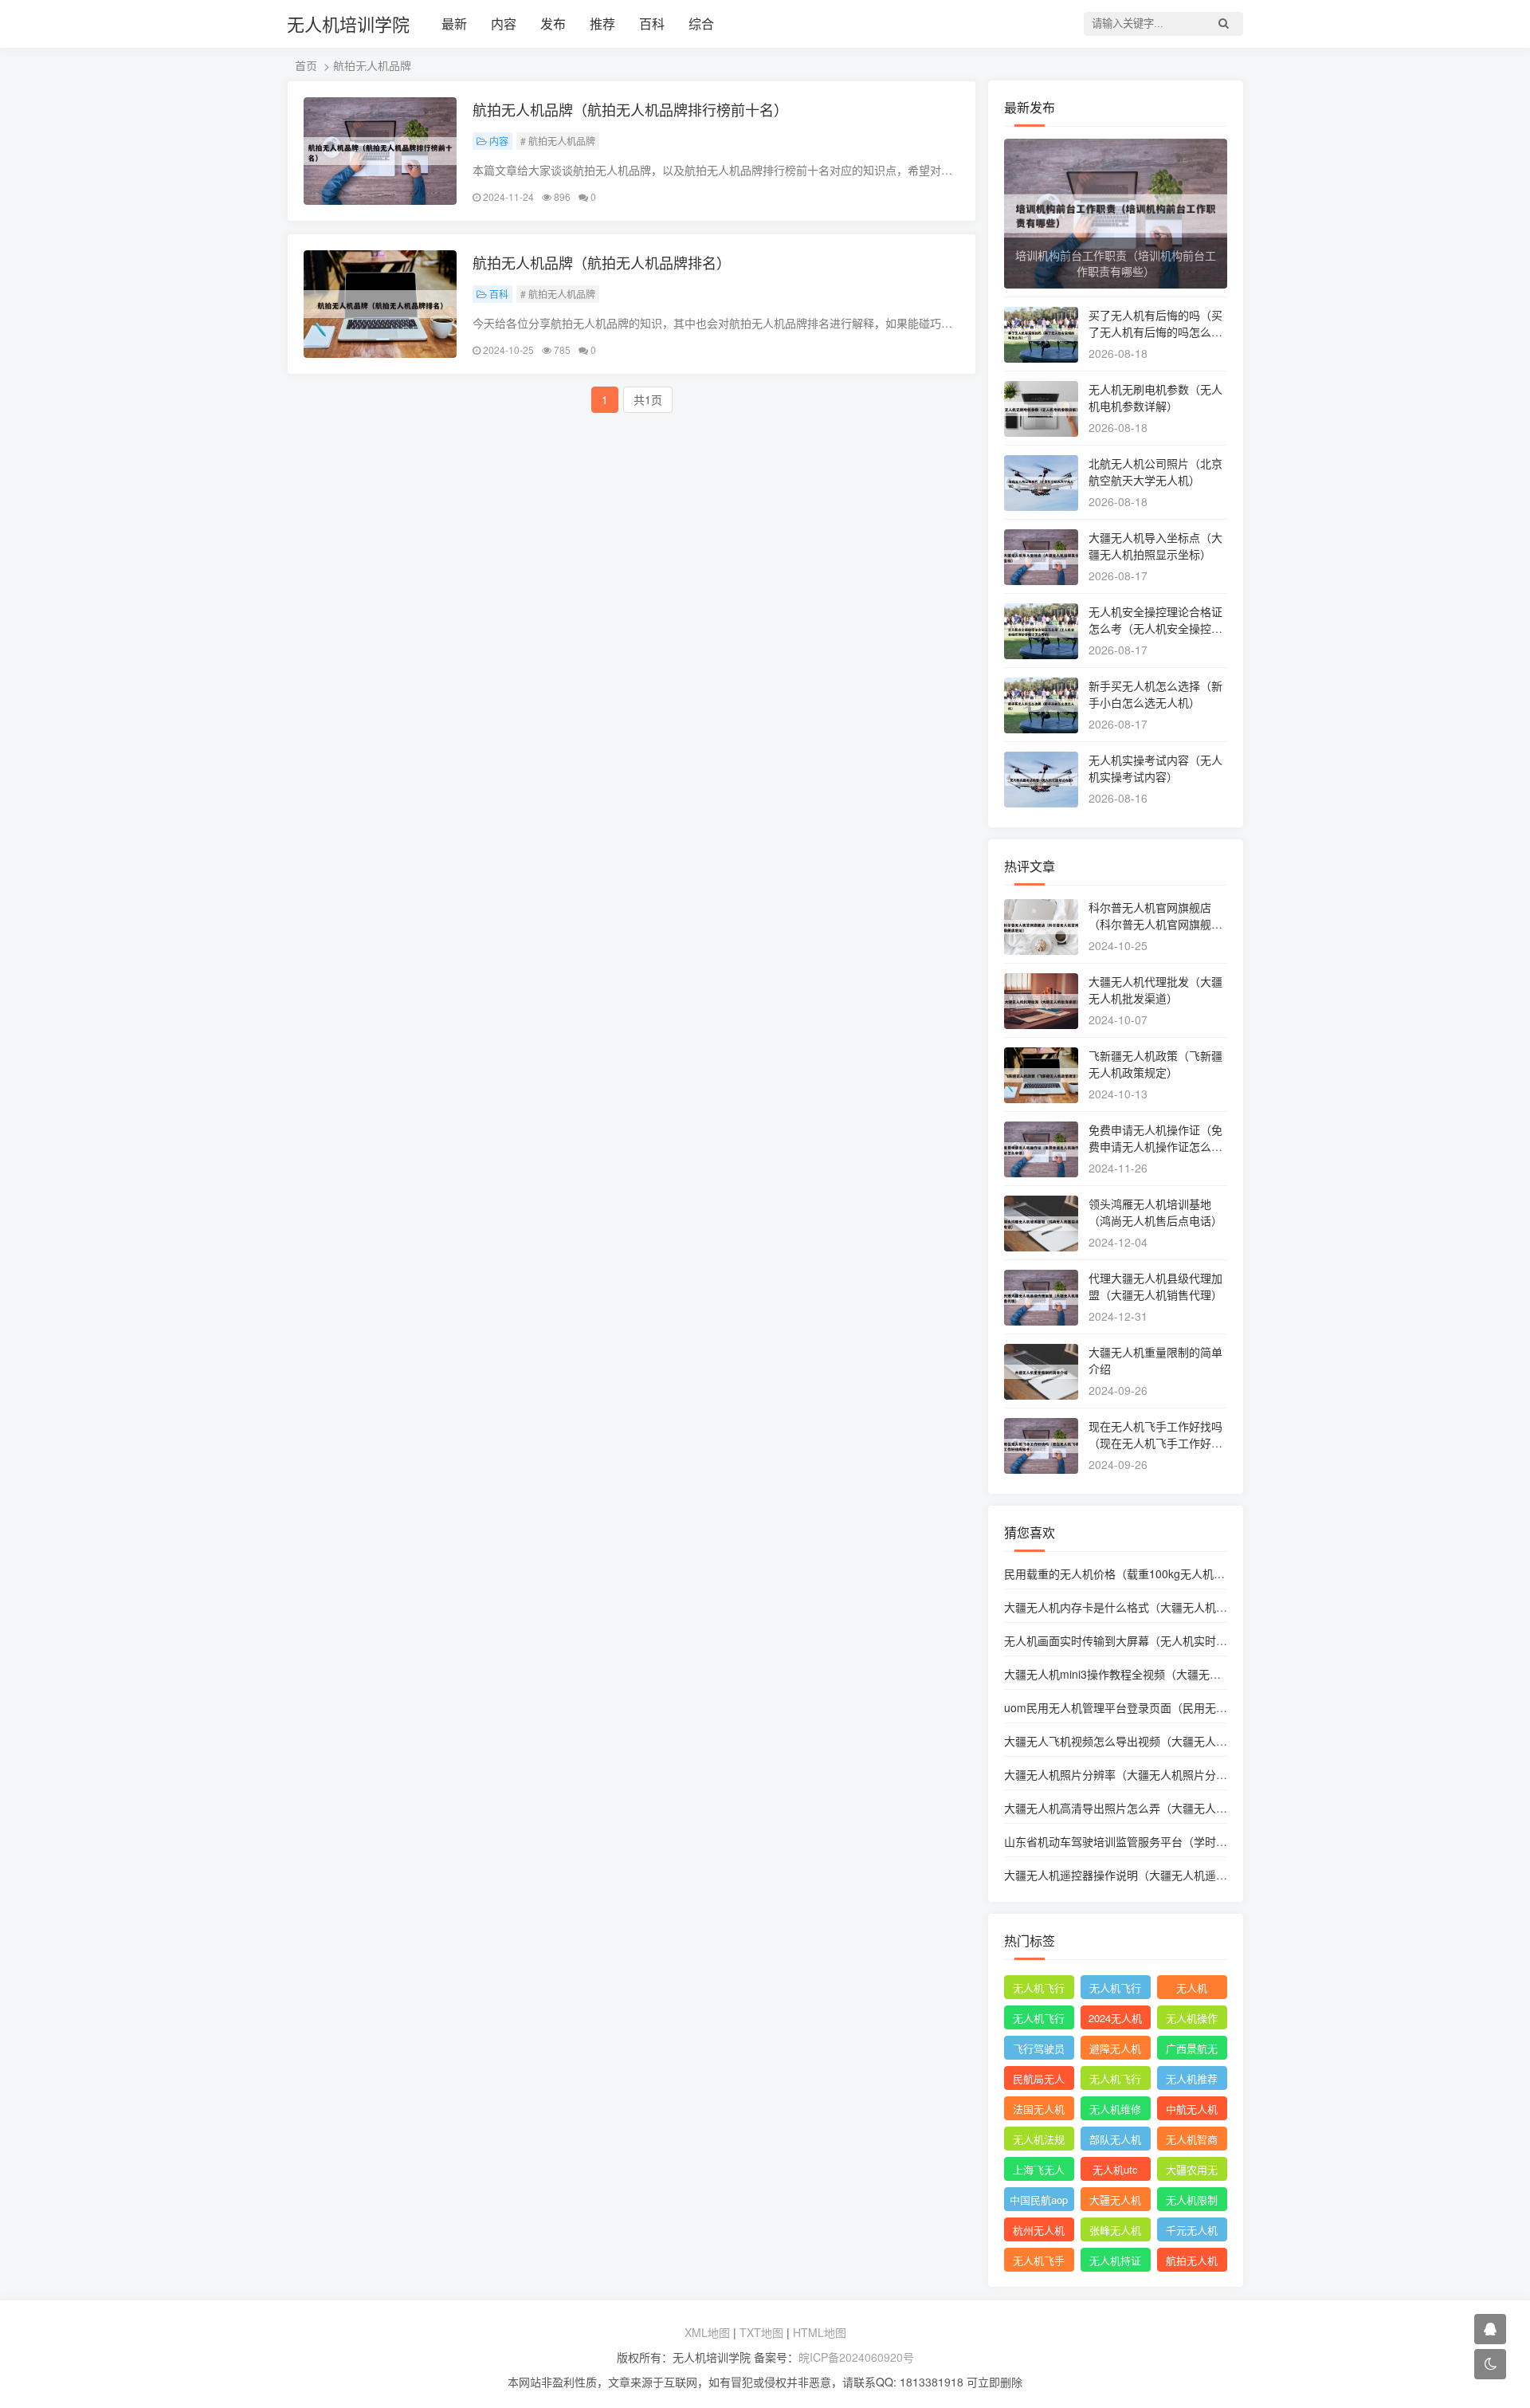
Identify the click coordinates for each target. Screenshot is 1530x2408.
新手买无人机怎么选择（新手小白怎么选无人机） (1155, 694)
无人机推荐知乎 (1192, 2080)
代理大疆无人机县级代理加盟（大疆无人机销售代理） (1155, 1286)
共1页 (648, 399)
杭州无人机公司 (1039, 2232)
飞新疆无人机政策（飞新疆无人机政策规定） (1155, 1064)
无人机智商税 (1192, 2141)
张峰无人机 (1115, 2230)
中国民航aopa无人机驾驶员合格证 (1039, 2202)
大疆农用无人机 (1192, 2171)
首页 (306, 65)
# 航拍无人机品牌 (558, 141)
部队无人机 (1115, 2139)
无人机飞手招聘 (1039, 2262)
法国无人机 (1039, 2109)
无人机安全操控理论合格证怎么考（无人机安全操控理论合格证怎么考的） (1155, 628)
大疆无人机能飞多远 (1115, 2202)
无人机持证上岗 (1115, 2262)
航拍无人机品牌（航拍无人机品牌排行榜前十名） (630, 109)
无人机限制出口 (1192, 2202)
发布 (553, 24)
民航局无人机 (1039, 2080)
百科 (652, 24)
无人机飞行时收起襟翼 (1039, 1990)
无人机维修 (1115, 2109)
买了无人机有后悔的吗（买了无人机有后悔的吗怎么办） (1155, 332)
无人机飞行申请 (1115, 1990)
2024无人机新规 (1115, 2020)
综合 (701, 24)
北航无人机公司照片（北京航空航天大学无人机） (1155, 471)
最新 (454, 24)
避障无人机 (1115, 2048)
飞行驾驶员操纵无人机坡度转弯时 (1039, 2050)
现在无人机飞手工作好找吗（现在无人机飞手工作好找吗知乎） (1155, 1443)
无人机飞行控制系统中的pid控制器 (1115, 2080)
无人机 (1192, 1988)
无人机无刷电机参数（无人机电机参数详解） (1155, 397)
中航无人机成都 (1192, 2111)
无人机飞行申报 (1039, 2020)
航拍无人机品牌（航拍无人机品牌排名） (602, 262)
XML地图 (707, 2332)
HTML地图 (820, 2332)
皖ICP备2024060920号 (856, 2357)
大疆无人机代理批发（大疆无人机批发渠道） (1155, 990)
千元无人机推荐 (1192, 2232)
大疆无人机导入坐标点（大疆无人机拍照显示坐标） (1155, 546)
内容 (504, 24)
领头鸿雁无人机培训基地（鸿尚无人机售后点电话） (1155, 1212)
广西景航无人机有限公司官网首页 (1192, 2050)
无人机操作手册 (1192, 2020)
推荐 (602, 24)
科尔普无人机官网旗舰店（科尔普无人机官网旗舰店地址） (1155, 924)
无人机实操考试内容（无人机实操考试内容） (1155, 768)
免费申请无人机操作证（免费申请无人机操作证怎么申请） (1155, 1146)
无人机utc (1115, 2169)
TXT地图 (761, 2332)
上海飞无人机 (1039, 2171)
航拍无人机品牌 (1192, 2262)
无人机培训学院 (348, 24)
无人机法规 (1039, 2139)
